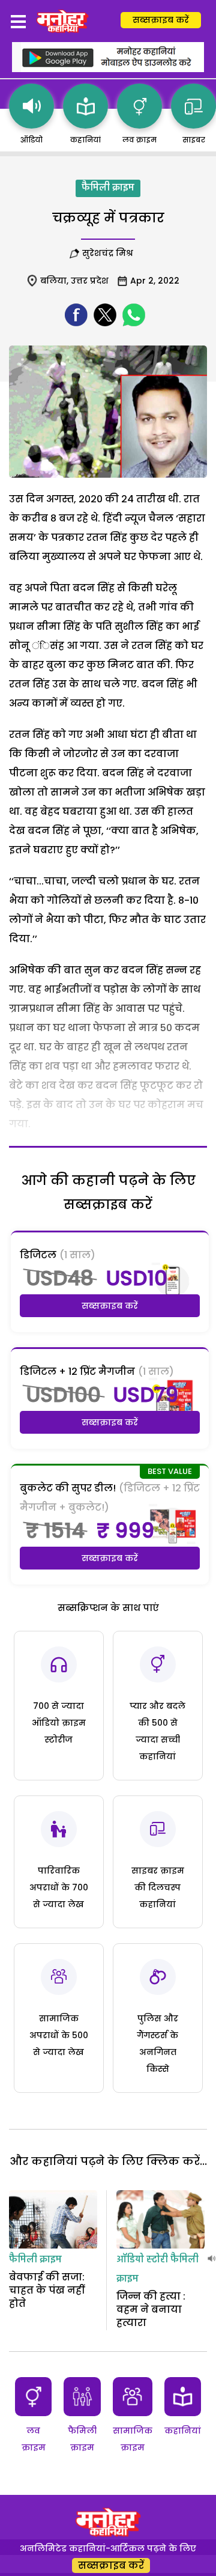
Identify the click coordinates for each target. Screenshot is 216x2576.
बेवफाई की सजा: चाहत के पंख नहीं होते (47, 2291)
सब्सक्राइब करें (161, 20)
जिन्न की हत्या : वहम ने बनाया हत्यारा (151, 2310)
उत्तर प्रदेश (90, 281)
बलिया (53, 281)
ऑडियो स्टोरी (142, 2260)
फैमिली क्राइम (108, 188)
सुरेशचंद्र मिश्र (110, 253)
